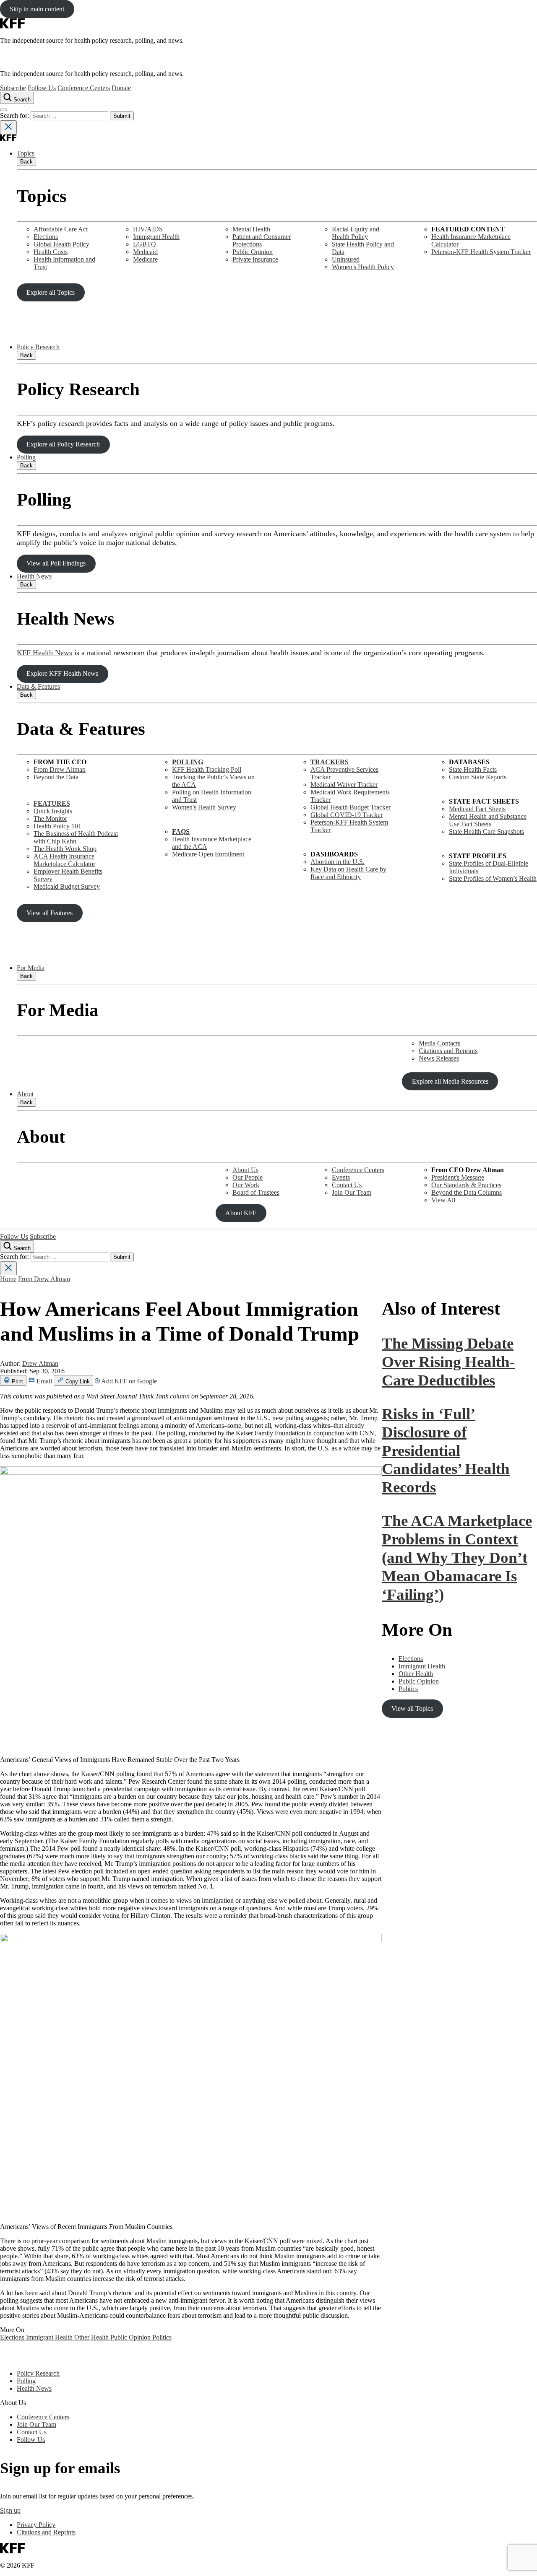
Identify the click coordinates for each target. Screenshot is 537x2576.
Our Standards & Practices (466, 1185)
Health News (34, 576)
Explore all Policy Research (63, 444)
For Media (31, 968)
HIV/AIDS (148, 229)
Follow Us (42, 88)
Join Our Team (352, 1192)
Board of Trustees (256, 1192)
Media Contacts (439, 1043)
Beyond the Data (56, 777)
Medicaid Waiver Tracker (344, 785)
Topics (26, 153)
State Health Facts (473, 769)
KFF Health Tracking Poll (207, 769)
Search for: (15, 115)
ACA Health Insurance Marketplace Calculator (64, 860)
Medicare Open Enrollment (208, 854)
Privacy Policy (36, 2525)
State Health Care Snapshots (486, 831)
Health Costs (51, 252)
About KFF (241, 1213)
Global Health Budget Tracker (351, 807)
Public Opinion (253, 252)
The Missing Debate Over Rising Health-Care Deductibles (448, 1362)
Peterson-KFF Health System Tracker (481, 252)
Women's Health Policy (363, 267)
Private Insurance (255, 259)
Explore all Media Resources (450, 1081)
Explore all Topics (51, 292)
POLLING (188, 762)
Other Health (92, 2337)
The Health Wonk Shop (65, 849)
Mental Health (251, 229)
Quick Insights (53, 811)
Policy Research (38, 347)
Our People (248, 1177)
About (25, 1094)
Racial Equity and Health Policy (356, 233)
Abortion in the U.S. (338, 862)
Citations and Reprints (448, 1051)
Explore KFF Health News (62, 673)
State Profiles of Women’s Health (493, 878)
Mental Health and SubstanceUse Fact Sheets (488, 820)
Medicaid (145, 252)
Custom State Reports (478, 777)
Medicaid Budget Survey (67, 886)
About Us (245, 1170)
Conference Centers (84, 88)
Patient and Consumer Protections (262, 240)
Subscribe (13, 88)
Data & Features (38, 686)
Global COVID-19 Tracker (347, 815)
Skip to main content (37, 9)
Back (26, 162)
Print (17, 1381)
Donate (121, 88)
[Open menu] (3, 110)
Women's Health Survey (204, 807)
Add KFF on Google (128, 1381)
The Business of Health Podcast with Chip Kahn (76, 837)
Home (8, 1279)
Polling (26, 457)
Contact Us (347, 1185)
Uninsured (346, 259)
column (180, 1396)
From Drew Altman (60, 769)
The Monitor (50, 818)
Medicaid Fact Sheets (477, 809)
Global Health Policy (61, 244)
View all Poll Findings (56, 563)
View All (443, 1200)
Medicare (145, 259)
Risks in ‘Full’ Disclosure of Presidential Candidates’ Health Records (446, 1450)
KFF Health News (44, 653)
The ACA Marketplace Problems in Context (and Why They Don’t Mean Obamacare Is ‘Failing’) (457, 1557)
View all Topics (412, 1708)
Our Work (246, 1185)
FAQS (181, 831)
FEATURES (52, 803)
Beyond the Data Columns (467, 1192)
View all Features (50, 913)
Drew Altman (40, 1363)
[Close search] (8, 127)
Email (44, 1381)
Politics (162, 2337)
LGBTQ (145, 244)
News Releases (439, 1058)
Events (341, 1177)
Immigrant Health (156, 237)
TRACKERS (330, 762)
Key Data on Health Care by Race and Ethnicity (348, 873)
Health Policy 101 (57, 826)
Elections (46, 237)
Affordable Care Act (61, 229)
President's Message (458, 1177)
